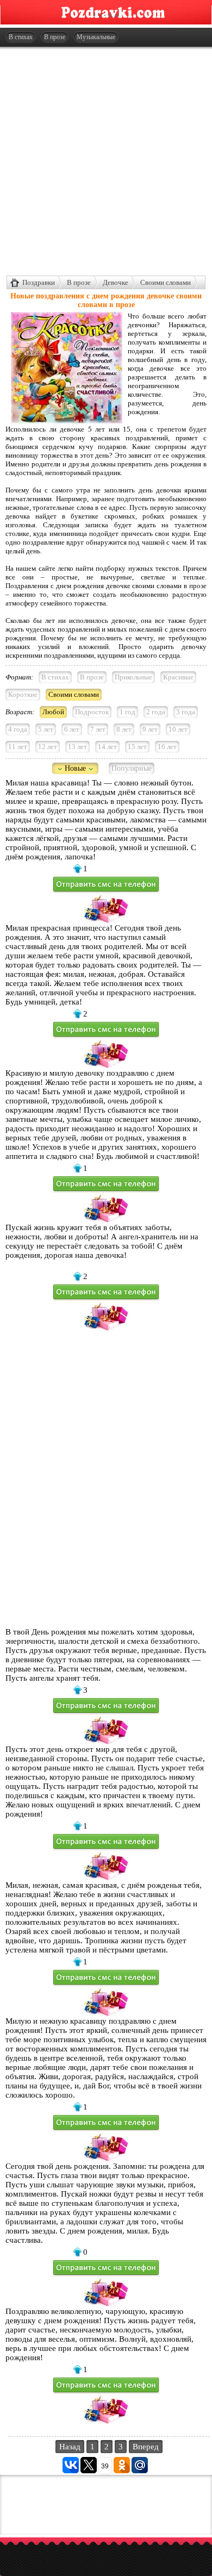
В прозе (55, 37)
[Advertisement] (106, 161)
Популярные (132, 768)
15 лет (137, 747)
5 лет (46, 729)
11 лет (18, 747)
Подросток (92, 712)
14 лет (107, 747)
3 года (186, 712)
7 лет (98, 729)
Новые (75, 768)
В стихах (21, 37)
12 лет (48, 747)
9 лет (150, 729)
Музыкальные (96, 37)
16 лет (167, 747)
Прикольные (133, 677)
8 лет (124, 729)
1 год (127, 712)
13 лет (77, 747)
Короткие (23, 694)
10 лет (178, 729)
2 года (156, 712)
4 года (18, 729)
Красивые (178, 677)
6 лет (72, 729)
